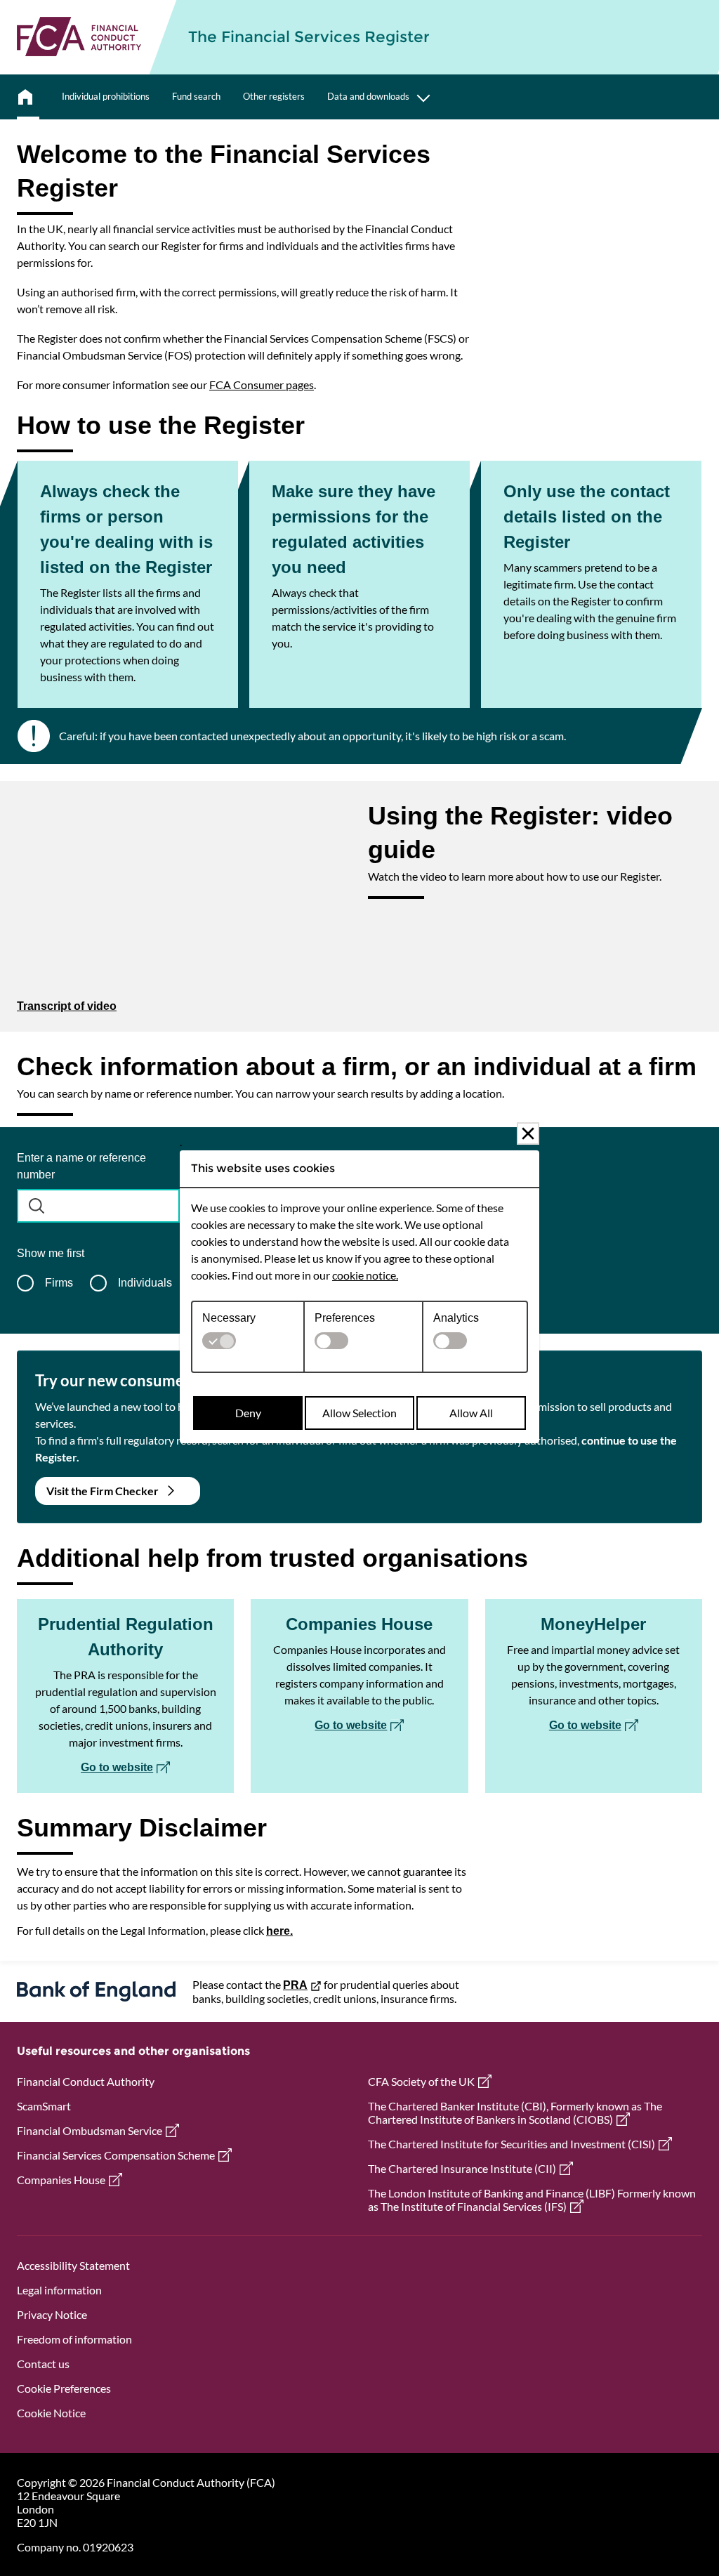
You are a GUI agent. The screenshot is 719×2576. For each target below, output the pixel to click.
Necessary (229, 1318)
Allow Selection (359, 1413)
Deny (248, 1413)
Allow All (471, 1413)
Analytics (456, 1318)
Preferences (345, 1318)
